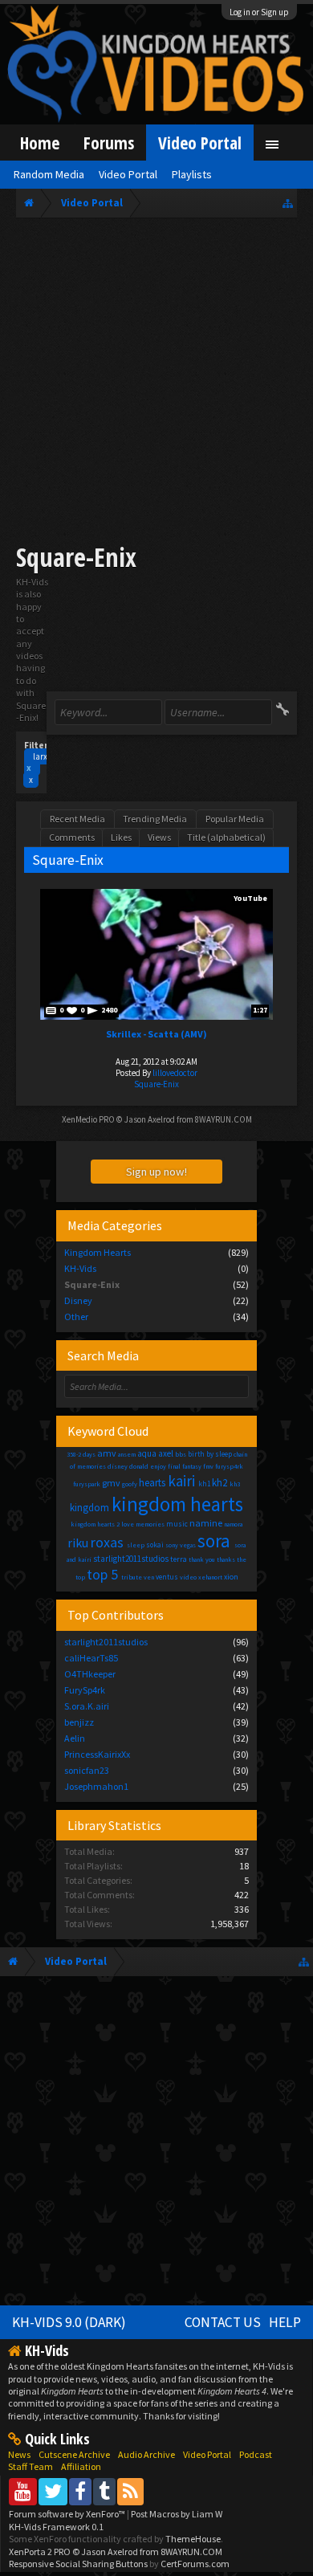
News (19, 2454)
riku (78, 1543)
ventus (167, 1577)
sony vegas (181, 1545)
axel (166, 1453)
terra (179, 1559)
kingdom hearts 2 (95, 1524)
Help (285, 2322)
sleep (136, 1545)
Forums (109, 143)
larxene (43, 762)
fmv (208, 1466)
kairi (181, 1481)
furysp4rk (229, 1466)
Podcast (256, 2454)
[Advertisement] (156, 383)
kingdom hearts (177, 1504)
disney (118, 1466)
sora (214, 1541)
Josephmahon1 (96, 1786)
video (188, 1577)
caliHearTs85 (91, 1658)
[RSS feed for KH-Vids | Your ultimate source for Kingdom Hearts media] (130, 2491)
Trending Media (155, 819)
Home (40, 143)
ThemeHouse (193, 2539)
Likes (121, 837)
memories (150, 1524)
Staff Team (30, 2466)
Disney (78, 1300)
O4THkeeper (90, 1674)
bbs (181, 1454)
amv (107, 1453)
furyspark (87, 1484)
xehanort (210, 1577)
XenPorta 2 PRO (40, 2552)
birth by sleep (210, 1454)
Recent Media (77, 819)
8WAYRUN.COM (224, 1119)
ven (149, 1577)
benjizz (79, 1722)
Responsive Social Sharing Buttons (78, 2564)
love (128, 1524)
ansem (127, 1454)
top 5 (102, 1574)
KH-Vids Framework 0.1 (56, 2527)
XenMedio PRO (88, 1119)
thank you (202, 1559)
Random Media (49, 174)
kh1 (204, 1484)
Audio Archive (146, 2454)
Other (76, 1317)
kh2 (220, 1483)
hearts (152, 1483)
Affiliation (81, 2466)
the (242, 1559)
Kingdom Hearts (98, 1252)
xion (231, 1577)
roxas (107, 1542)
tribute (132, 1577)
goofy (130, 1484)
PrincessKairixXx (97, 1754)
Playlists (192, 174)
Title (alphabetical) (226, 837)
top (80, 1577)
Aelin (75, 1738)
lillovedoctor (175, 1073)
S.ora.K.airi (87, 1706)
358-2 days (81, 1454)
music (177, 1524)
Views (159, 837)
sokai (155, 1545)
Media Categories (115, 1225)
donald (139, 1466)
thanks (226, 1559)
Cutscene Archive (74, 2454)
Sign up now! (156, 1172)
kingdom (89, 1508)
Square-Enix (156, 1084)
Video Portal (200, 143)
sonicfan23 (87, 1770)
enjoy (158, 1466)
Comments (72, 837)
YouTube (250, 898)
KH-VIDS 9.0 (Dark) (69, 2322)
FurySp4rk (85, 1690)
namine (206, 1523)
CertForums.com (195, 2564)
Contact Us (223, 2322)
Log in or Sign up (259, 12)
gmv (111, 1483)
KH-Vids (80, 1268)
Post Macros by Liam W (177, 2514)
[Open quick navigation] (288, 203)
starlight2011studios (131, 1559)
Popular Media (235, 819)
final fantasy (185, 1466)
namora (233, 1524)
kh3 (235, 1484)
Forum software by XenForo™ (68, 2514)
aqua (147, 1453)
